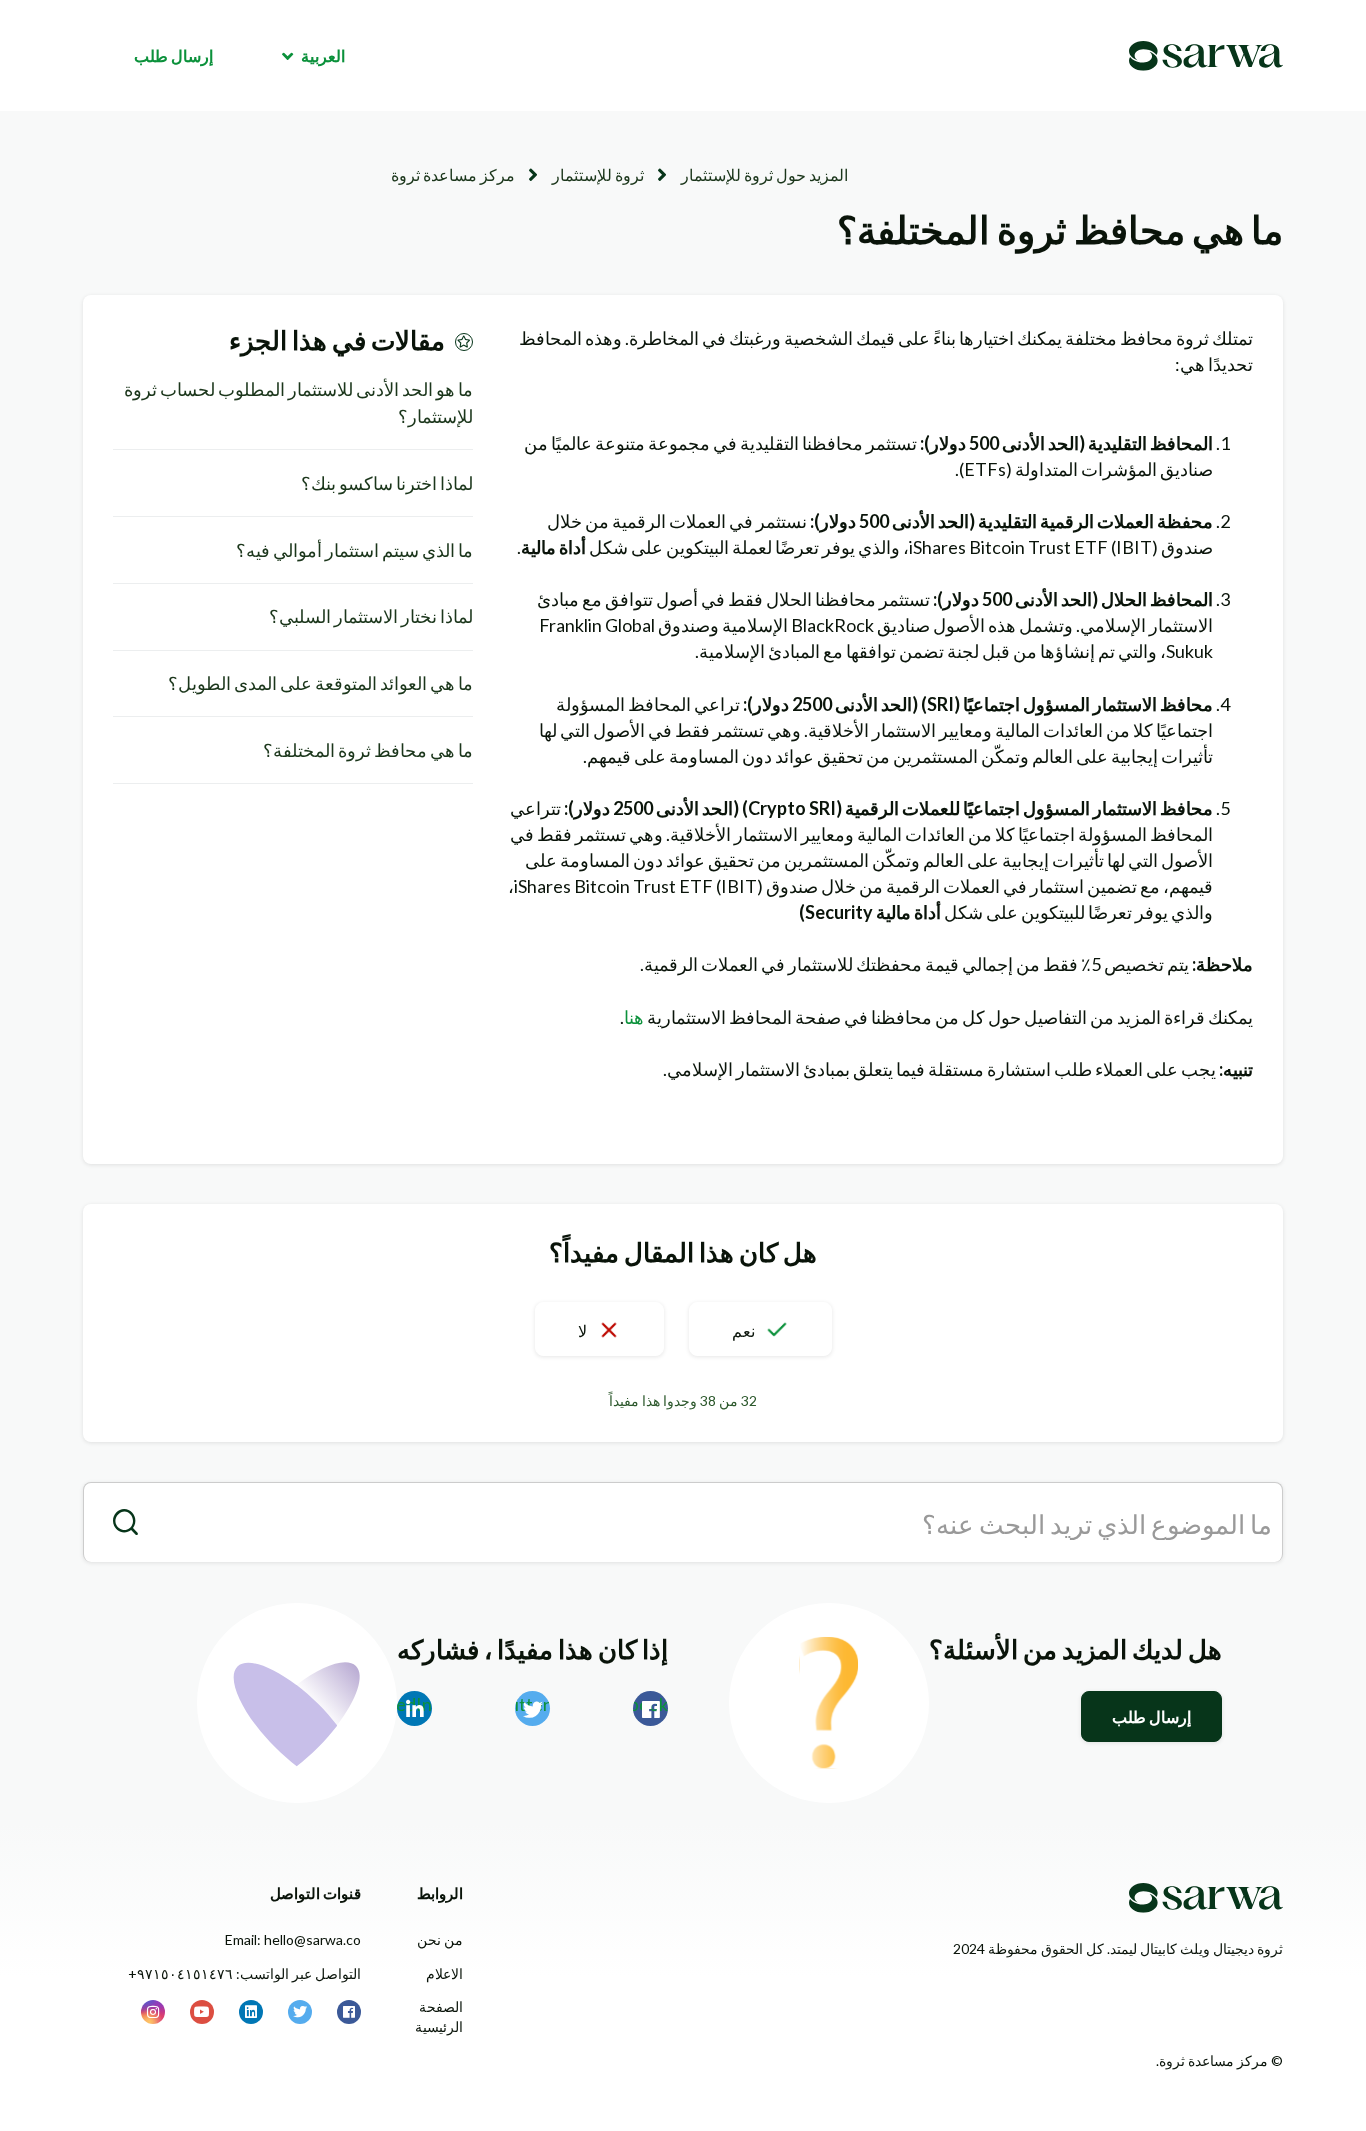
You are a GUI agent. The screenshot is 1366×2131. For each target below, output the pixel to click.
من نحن (440, 1939)
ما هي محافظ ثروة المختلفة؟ (368, 750)
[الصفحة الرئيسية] (1206, 56)
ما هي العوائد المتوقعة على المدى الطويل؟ (320, 683)
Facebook (650, 1704)
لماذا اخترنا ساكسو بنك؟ (387, 483)
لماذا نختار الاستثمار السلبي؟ (371, 616)
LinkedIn (414, 1704)
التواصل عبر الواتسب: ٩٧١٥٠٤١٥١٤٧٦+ (244, 1973)
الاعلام (444, 1973)
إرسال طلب (173, 55)
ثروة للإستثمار (598, 174)
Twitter (532, 1704)
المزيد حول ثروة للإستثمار (764, 174)
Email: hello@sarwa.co (293, 1939)
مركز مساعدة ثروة (453, 174)
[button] (760, 1329)
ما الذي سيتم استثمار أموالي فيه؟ (354, 550)
